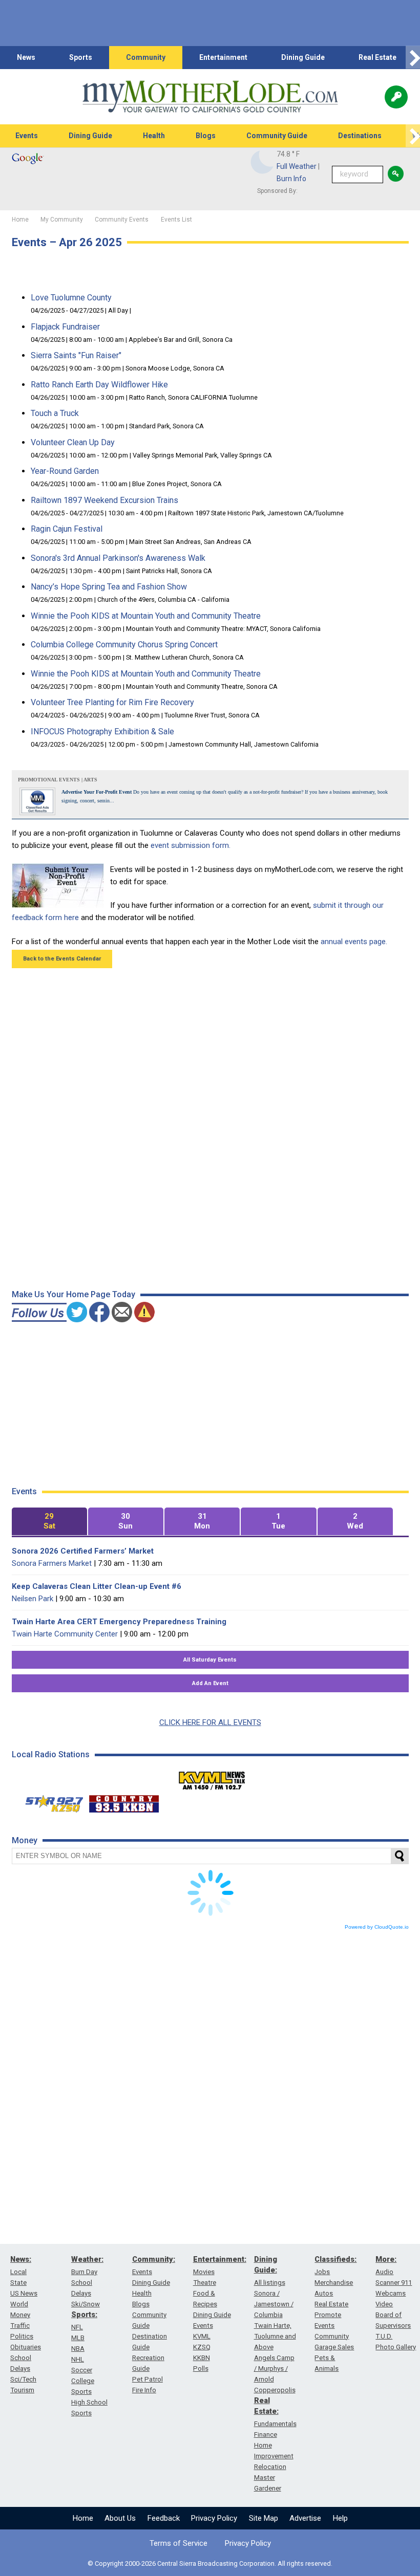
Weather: (87, 2259)
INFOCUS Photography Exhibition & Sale (102, 732)
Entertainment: (220, 2259)
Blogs (206, 136)
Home (83, 2518)
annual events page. (354, 942)
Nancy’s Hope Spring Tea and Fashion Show (109, 587)
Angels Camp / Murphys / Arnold (274, 2368)
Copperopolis (275, 2390)
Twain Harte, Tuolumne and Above (275, 2336)
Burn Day (84, 2272)
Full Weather (297, 166)
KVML (202, 2336)
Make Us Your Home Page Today (73, 1294)
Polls (201, 2368)
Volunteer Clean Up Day (73, 442)
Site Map (264, 2518)
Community (146, 57)
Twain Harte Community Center (65, 1634)
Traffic (20, 2326)
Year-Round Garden (65, 471)
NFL (77, 2327)
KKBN (202, 2358)
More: (386, 2259)
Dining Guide (303, 57)
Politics (22, 2336)
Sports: (84, 2315)
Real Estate (377, 57)
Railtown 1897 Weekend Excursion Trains (104, 500)
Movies (204, 2272)
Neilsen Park (33, 1599)
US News (24, 2293)
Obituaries (26, 2347)
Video (384, 2304)
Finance (266, 2435)
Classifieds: (335, 2259)
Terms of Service (178, 2543)
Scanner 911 (394, 2283)
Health (154, 136)
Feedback (164, 2518)
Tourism (22, 2390)
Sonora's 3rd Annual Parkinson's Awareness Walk (118, 558)
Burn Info (291, 179)
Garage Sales (334, 2347)
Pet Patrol (148, 2379)
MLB (78, 2338)
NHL (78, 2359)
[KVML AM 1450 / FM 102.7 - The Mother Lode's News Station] (212, 1778)
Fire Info (144, 2390)
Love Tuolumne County (71, 298)
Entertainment (223, 57)
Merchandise (334, 2283)
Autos (324, 2293)
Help (340, 2518)
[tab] (49, 1522)
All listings (270, 2283)
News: (21, 2259)
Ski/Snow (86, 2304)
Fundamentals (275, 2424)
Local (18, 2272)
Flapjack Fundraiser (65, 327)
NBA (78, 2349)
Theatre (205, 2283)
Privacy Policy (214, 2518)
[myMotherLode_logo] (210, 97)
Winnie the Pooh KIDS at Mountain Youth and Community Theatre (146, 616)
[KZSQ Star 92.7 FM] (50, 1801)
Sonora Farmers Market (52, 1563)
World (19, 2304)
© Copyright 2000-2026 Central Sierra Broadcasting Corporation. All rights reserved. (210, 2563)
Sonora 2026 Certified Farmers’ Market (83, 1551)
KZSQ (202, 2347)
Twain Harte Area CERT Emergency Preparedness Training (119, 1622)
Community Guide (277, 136)
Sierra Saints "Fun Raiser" (76, 355)
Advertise (305, 2518)
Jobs (322, 2272)
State (18, 2283)
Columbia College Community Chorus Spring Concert (124, 645)
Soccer (82, 2370)
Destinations (360, 136)
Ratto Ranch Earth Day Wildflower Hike (99, 385)
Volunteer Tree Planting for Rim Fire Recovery (112, 702)
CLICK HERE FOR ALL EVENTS (210, 1722)
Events (27, 136)
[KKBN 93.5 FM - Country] (124, 1801)
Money (20, 2315)
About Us (120, 2518)
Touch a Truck (55, 413)
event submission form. (191, 845)
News (26, 57)
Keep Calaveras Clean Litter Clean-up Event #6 (97, 1586)
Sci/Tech (23, 2379)
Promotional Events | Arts (58, 780)
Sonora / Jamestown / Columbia (274, 2304)
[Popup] (396, 97)
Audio (384, 2272)
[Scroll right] (413, 58)
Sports (81, 57)
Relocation (270, 2467)
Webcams (391, 2293)
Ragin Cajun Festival (67, 529)
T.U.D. (384, 2336)
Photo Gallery (396, 2347)
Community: (154, 2259)
